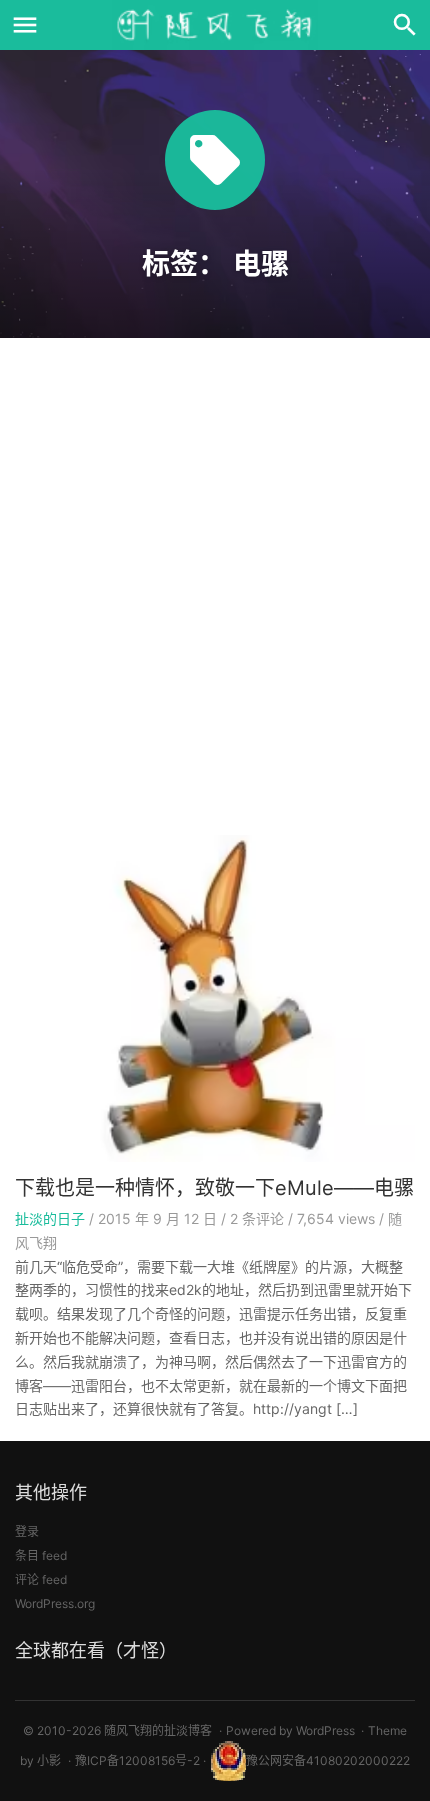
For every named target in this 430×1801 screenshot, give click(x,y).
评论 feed (41, 1579)
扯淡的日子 (50, 1218)
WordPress (325, 1730)
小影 (49, 1760)
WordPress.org (55, 1603)
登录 (27, 1531)
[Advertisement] (215, 593)
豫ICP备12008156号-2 (137, 1760)
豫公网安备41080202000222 (328, 1760)
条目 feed (41, 1555)
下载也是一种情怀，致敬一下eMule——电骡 (214, 1188)
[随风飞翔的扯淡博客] (214, 25)
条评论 (257, 1218)
